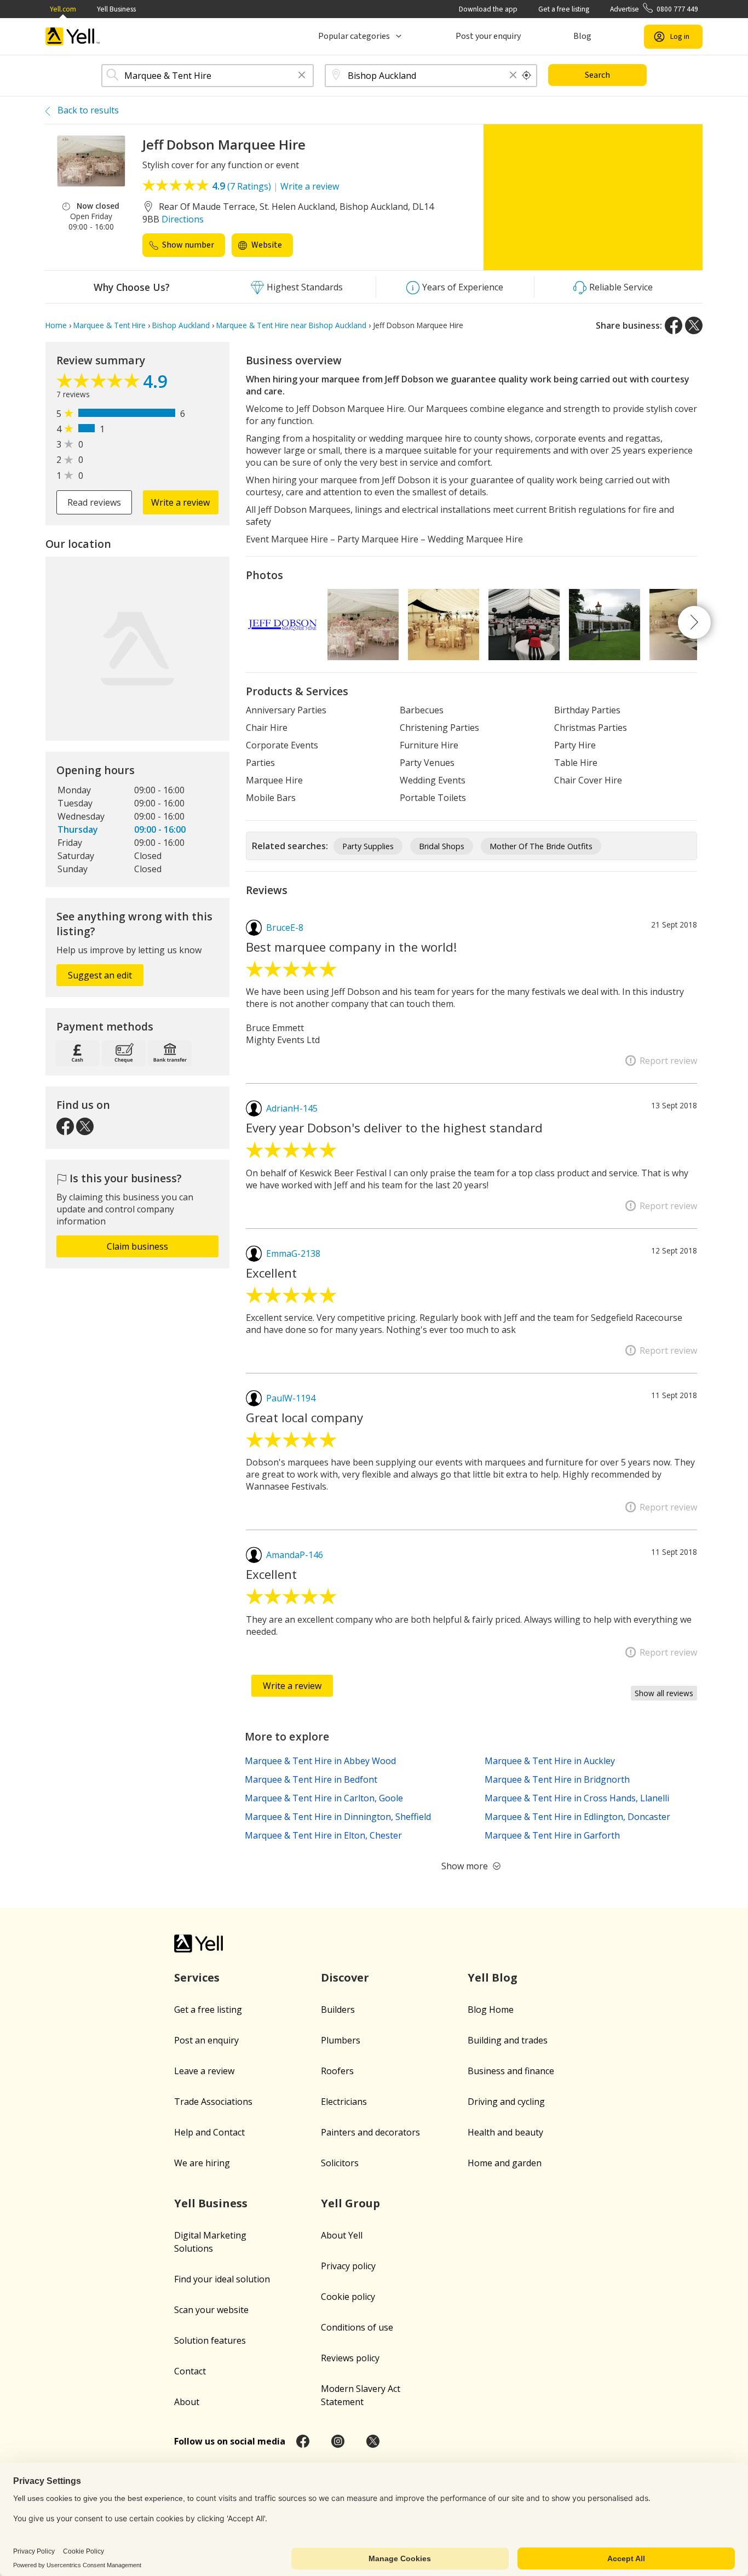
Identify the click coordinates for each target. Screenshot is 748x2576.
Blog (582, 36)
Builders (338, 2010)
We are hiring (202, 2163)
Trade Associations (213, 2102)
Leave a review (204, 2071)
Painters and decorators (370, 2132)
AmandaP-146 (295, 1555)
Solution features (210, 2340)
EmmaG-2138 (293, 1253)
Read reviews (94, 502)
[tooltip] (527, 76)
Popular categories (354, 36)
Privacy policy (348, 2266)
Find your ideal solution (222, 2279)
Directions (183, 219)
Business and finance (511, 2071)
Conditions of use (357, 2327)
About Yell (342, 2235)
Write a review (310, 186)
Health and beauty (505, 2132)
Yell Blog (493, 1977)
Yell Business (116, 9)
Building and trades (508, 2040)
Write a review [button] (180, 502)
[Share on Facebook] (674, 325)
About (187, 2402)
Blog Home (491, 2010)
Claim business (137, 1246)
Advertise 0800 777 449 (654, 9)
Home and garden (505, 2163)
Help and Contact (209, 2132)
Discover (345, 1977)
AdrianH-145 (292, 1108)
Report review (668, 1061)
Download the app (488, 9)
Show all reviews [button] (664, 1693)
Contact (190, 2371)
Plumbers (341, 2040)
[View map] (137, 649)
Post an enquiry (206, 2040)
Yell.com (63, 9)
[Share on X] (694, 325)
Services (197, 1977)
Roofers (337, 2071)
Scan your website (211, 2310)
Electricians (344, 2102)
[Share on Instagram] (338, 2441)
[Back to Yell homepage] (73, 36)
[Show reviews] (100, 383)
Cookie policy (348, 2297)
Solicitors (340, 2163)
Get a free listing (564, 9)
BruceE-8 (285, 928)
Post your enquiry (488, 36)
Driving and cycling (506, 2102)
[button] (302, 76)
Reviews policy (350, 2358)
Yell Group (350, 2203)
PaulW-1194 (291, 1398)
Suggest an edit (100, 975)
